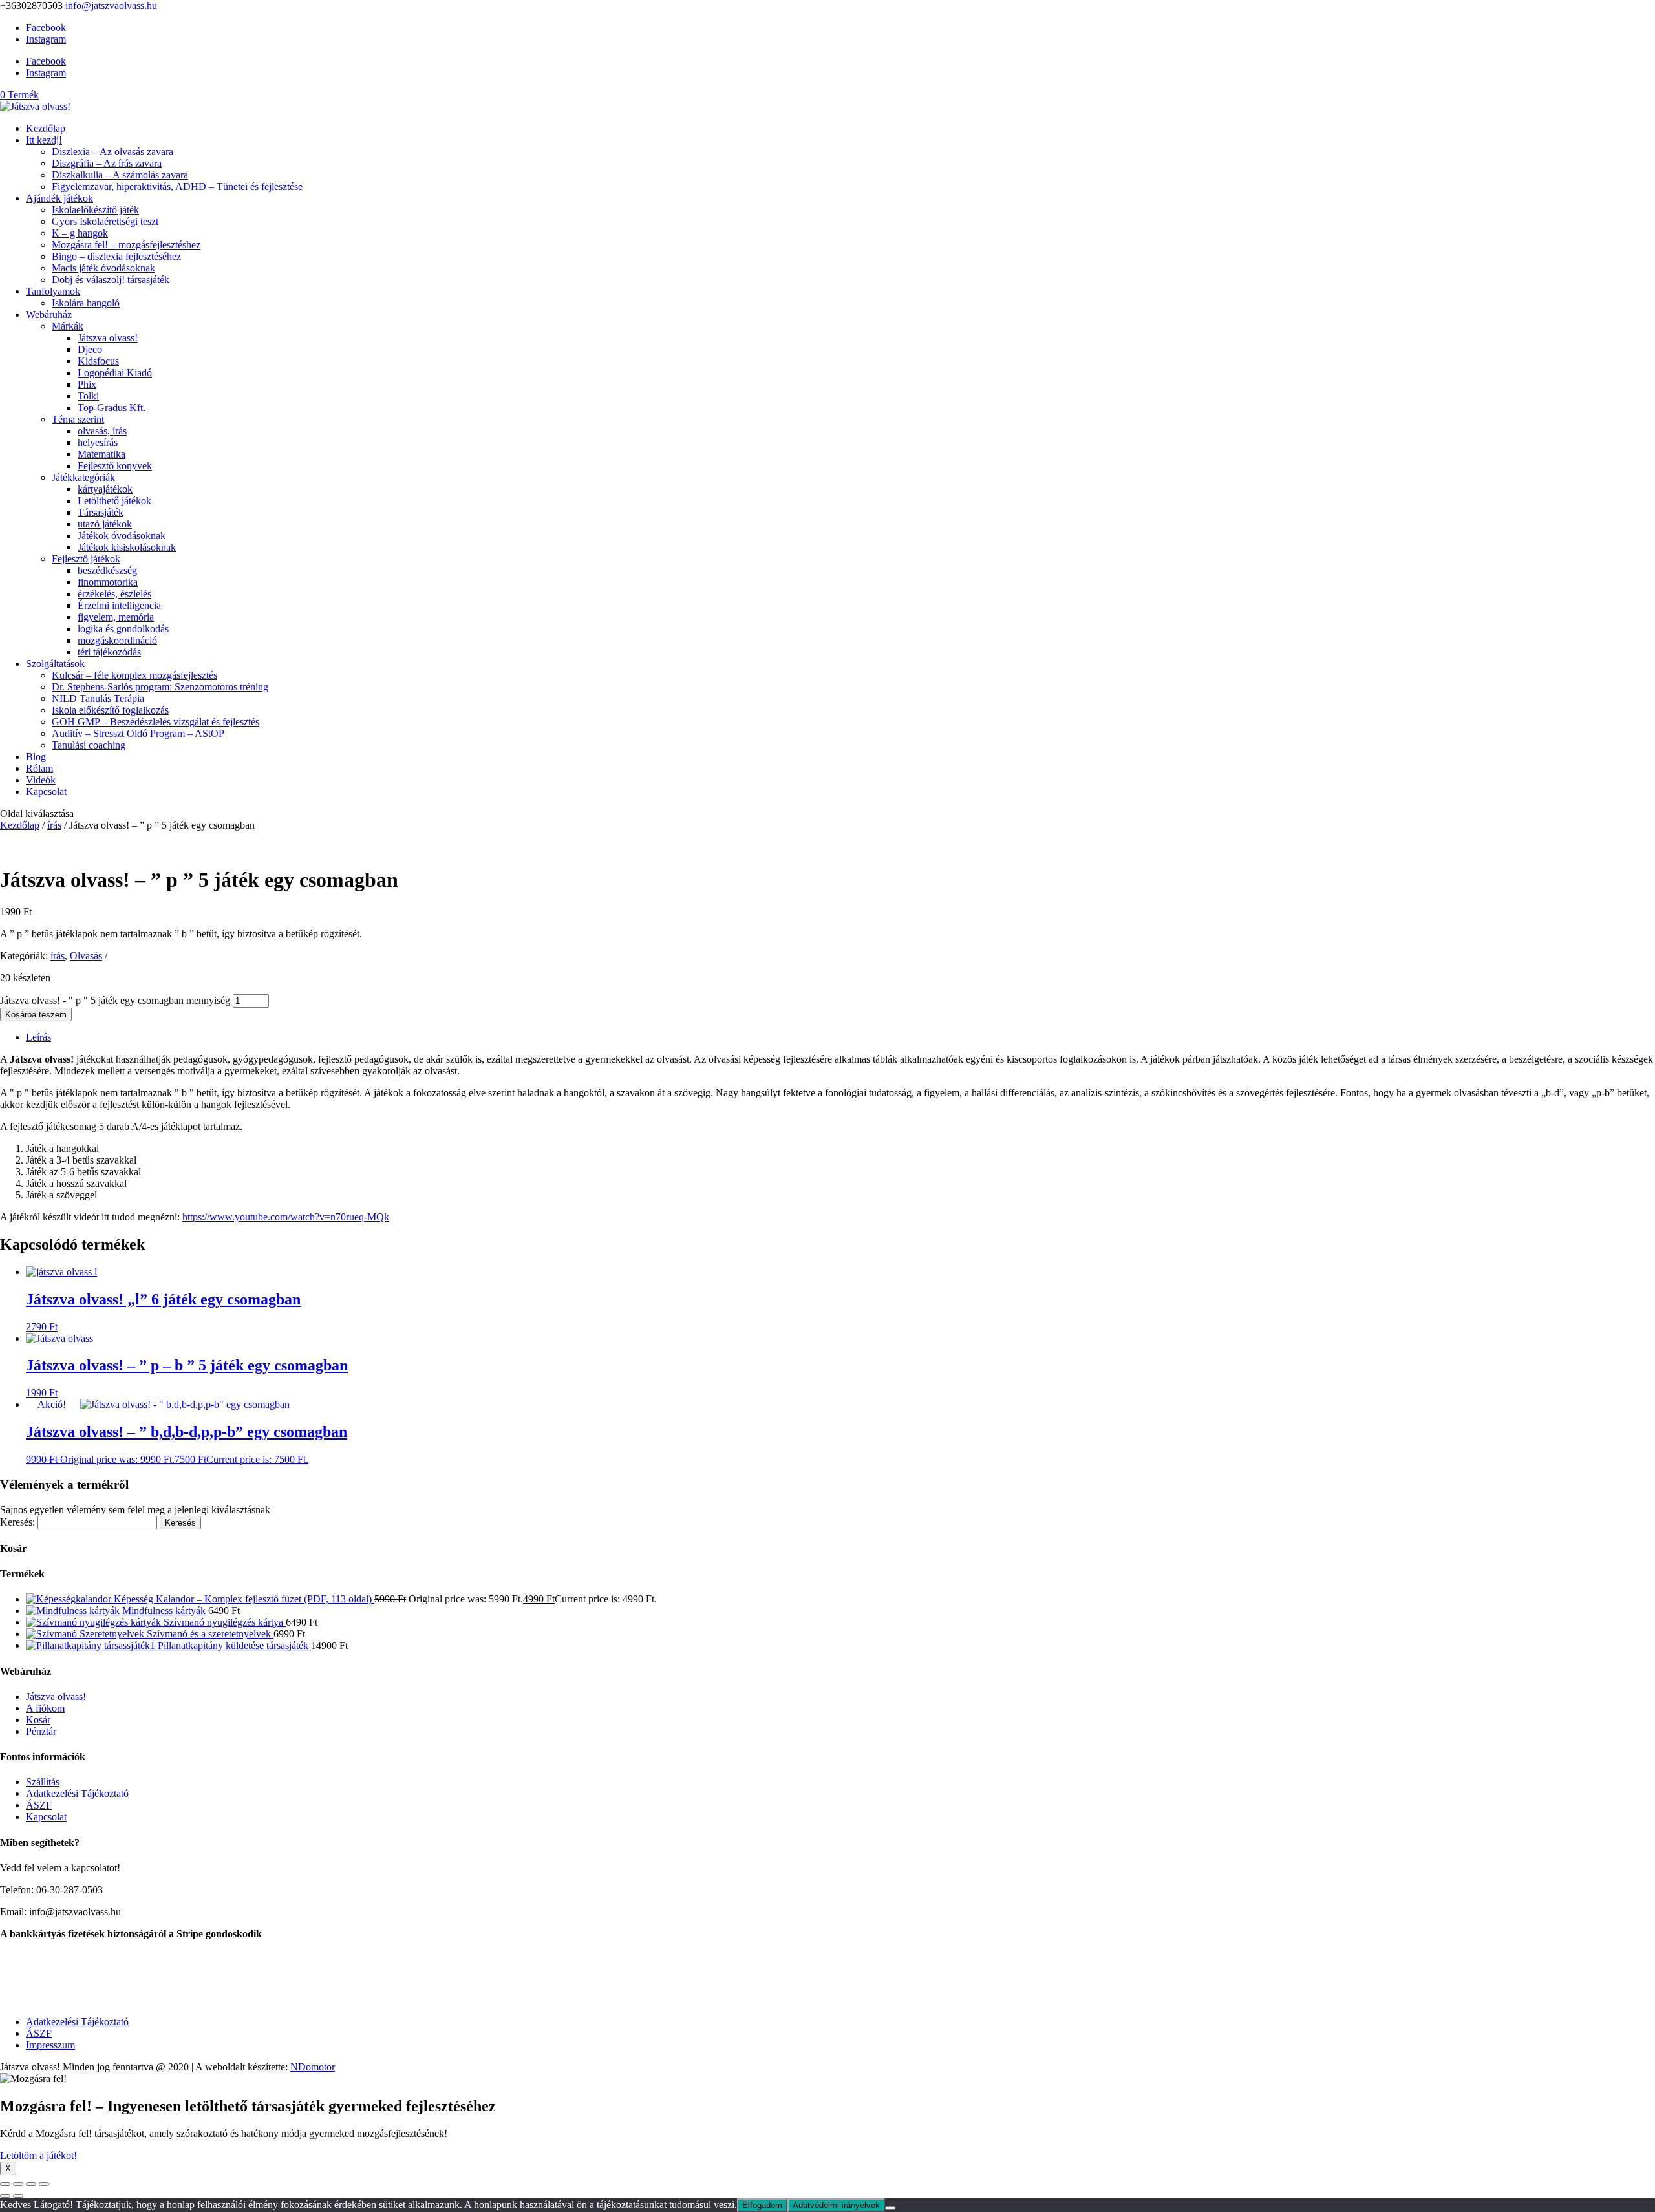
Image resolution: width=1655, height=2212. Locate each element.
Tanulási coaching (89, 745)
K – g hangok (80, 233)
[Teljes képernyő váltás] (18, 2184)
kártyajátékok (105, 489)
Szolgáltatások (55, 664)
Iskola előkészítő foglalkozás (110, 710)
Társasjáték (101, 512)
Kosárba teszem (36, 1015)
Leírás (38, 1037)
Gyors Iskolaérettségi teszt (105, 221)
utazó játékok (105, 524)
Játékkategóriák (83, 477)
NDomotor (313, 2067)
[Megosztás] (31, 2184)
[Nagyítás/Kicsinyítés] (5, 2184)
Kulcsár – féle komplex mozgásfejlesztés (134, 675)
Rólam (39, 768)
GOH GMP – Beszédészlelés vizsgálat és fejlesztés (155, 722)
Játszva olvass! (108, 338)
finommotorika (108, 582)
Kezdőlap (46, 128)
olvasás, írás (102, 431)
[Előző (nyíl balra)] (5, 2196)
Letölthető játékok (114, 501)
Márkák (68, 326)
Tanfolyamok (53, 291)
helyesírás (98, 442)
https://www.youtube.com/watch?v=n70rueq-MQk (286, 1217)
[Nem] (890, 2208)
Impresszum (50, 2045)
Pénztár (41, 1731)
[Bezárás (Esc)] (44, 2184)
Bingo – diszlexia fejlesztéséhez (116, 256)
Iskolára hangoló (86, 303)
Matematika (101, 454)
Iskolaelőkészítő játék (95, 210)
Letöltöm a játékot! (38, 2155)
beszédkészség (107, 570)
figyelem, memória (116, 617)
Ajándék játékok (59, 198)
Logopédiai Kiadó (115, 373)
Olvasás (86, 956)
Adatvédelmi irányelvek (836, 2205)
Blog (36, 757)
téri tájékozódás (109, 652)
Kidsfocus (98, 361)
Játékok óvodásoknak (122, 536)
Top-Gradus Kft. (112, 408)
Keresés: (17, 1522)
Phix (87, 384)
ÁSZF (39, 1805)
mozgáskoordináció (117, 640)
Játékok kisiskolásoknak (127, 547)
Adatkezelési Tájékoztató (77, 1793)
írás (54, 825)
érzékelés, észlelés (114, 594)
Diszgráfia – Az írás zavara (107, 163)
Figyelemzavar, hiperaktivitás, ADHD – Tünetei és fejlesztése (177, 186)
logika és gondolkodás (123, 629)
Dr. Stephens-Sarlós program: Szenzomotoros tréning (160, 687)
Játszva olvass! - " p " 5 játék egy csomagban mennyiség (115, 1000)
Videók (41, 780)
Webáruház (49, 314)
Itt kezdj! (44, 140)
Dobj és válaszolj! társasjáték (111, 280)
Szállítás (43, 1782)
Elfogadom (762, 2205)
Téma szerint (78, 419)
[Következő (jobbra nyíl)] (18, 2196)
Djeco (90, 349)
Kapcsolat (46, 792)
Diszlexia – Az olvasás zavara (112, 152)
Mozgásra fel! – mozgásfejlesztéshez (126, 245)
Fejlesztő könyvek (115, 466)
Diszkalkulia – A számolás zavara (120, 175)
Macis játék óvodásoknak (103, 268)
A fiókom (45, 1708)
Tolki (88, 396)
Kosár (38, 1720)
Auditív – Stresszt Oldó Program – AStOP (138, 733)
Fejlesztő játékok (86, 559)
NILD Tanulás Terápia (98, 698)
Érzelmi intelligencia (119, 605)
